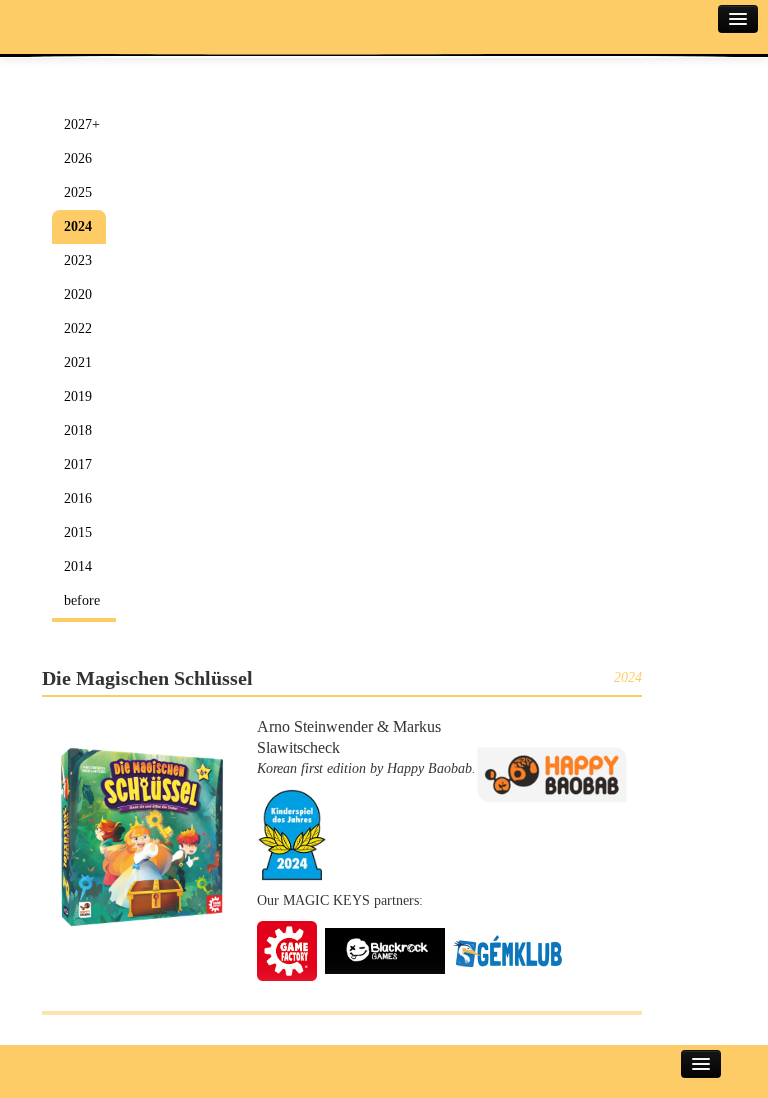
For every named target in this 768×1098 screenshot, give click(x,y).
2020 (78, 294)
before (82, 600)
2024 (78, 226)
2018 (78, 430)
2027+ (82, 124)
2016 (78, 498)
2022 (78, 328)
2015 (78, 532)
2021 (78, 362)
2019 (78, 396)
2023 (78, 260)
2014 (78, 566)
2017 (78, 464)
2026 (78, 158)
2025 (78, 192)
